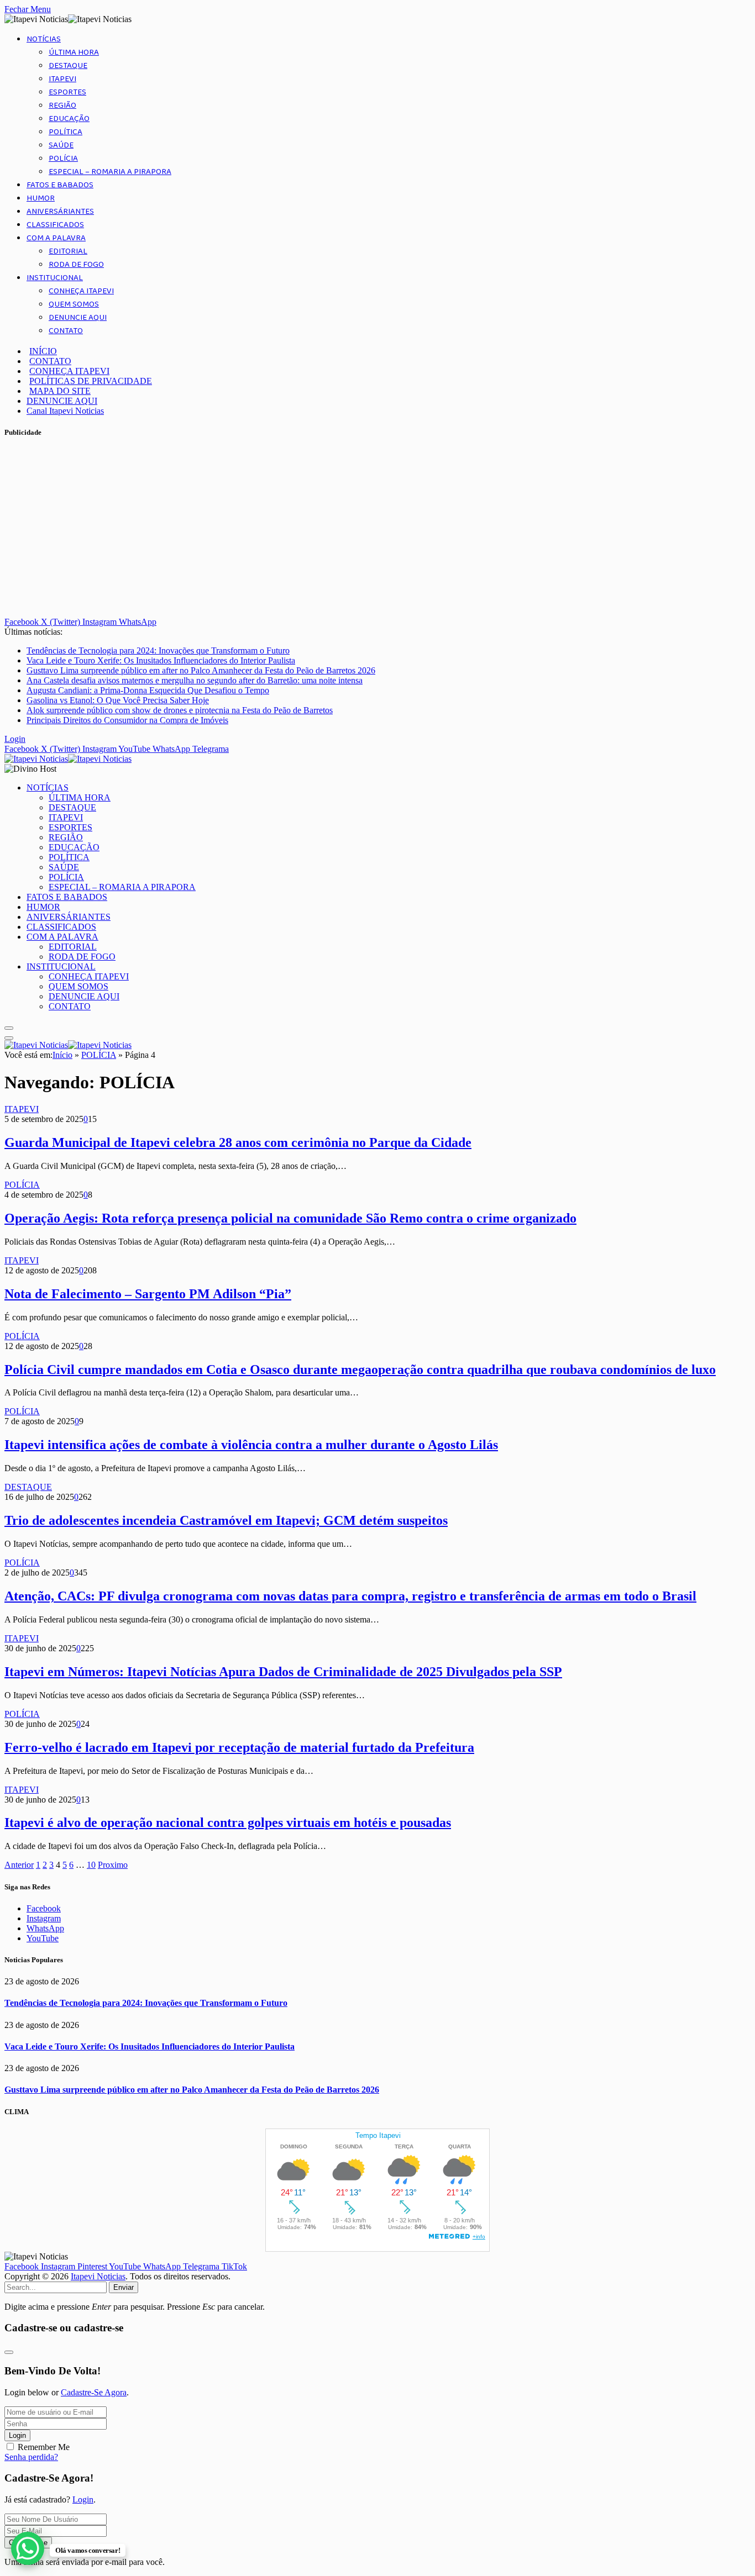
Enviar (124, 2287)
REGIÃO (62, 106)
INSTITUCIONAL (55, 278)
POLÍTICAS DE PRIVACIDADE (91, 381)
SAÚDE (61, 145)
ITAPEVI (62, 79)
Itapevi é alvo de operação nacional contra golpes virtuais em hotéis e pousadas (228, 1822)
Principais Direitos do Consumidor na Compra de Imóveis (127, 720)
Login (17, 2435)
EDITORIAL (68, 251)
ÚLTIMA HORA (74, 52)
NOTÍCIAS (44, 39)
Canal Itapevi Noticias (65, 411)
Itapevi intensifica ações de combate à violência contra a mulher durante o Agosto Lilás (251, 1445)
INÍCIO (43, 351)
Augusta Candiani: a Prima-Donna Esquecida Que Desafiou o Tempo (148, 690)
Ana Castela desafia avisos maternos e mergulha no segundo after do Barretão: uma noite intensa (195, 680)
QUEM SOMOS (74, 304)
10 (91, 1865)
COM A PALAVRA (56, 238)
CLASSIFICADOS (55, 225)
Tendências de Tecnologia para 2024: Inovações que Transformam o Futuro (158, 650)
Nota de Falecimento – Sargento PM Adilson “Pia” (148, 1294)
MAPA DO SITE (60, 391)
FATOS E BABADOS (60, 185)
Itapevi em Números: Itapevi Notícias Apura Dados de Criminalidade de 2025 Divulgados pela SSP (283, 1672)
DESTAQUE (68, 66)
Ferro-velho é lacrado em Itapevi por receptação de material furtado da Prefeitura (239, 1747)
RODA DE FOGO (76, 265)
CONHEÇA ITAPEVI (81, 291)
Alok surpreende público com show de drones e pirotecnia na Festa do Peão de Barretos (180, 710)
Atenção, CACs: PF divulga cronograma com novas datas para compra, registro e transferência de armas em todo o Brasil (350, 1596)
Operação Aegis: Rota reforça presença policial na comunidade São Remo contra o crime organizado (290, 1218)
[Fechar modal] (9, 2352)
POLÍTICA (65, 132)
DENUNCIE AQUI (78, 318)
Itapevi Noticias (98, 2276)
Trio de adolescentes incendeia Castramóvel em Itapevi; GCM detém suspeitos (226, 1520)
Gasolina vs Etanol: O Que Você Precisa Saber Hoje (118, 700)
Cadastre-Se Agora (94, 2392)
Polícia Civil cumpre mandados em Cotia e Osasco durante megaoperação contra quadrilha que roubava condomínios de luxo (360, 1369)
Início (62, 1055)
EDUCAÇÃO (69, 119)
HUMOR (41, 198)
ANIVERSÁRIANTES (60, 212)
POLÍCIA (63, 159)
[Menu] (9, 1028)
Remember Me (44, 2447)
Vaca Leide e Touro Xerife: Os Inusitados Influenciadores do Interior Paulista (161, 660)
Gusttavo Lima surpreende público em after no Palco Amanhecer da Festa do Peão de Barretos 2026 (201, 670)
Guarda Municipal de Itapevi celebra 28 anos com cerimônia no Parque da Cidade (238, 1142)
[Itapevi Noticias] (68, 759)
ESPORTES (67, 92)
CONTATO (66, 331)
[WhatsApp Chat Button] (28, 2548)
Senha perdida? (31, 2457)
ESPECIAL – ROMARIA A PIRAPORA (110, 172)
